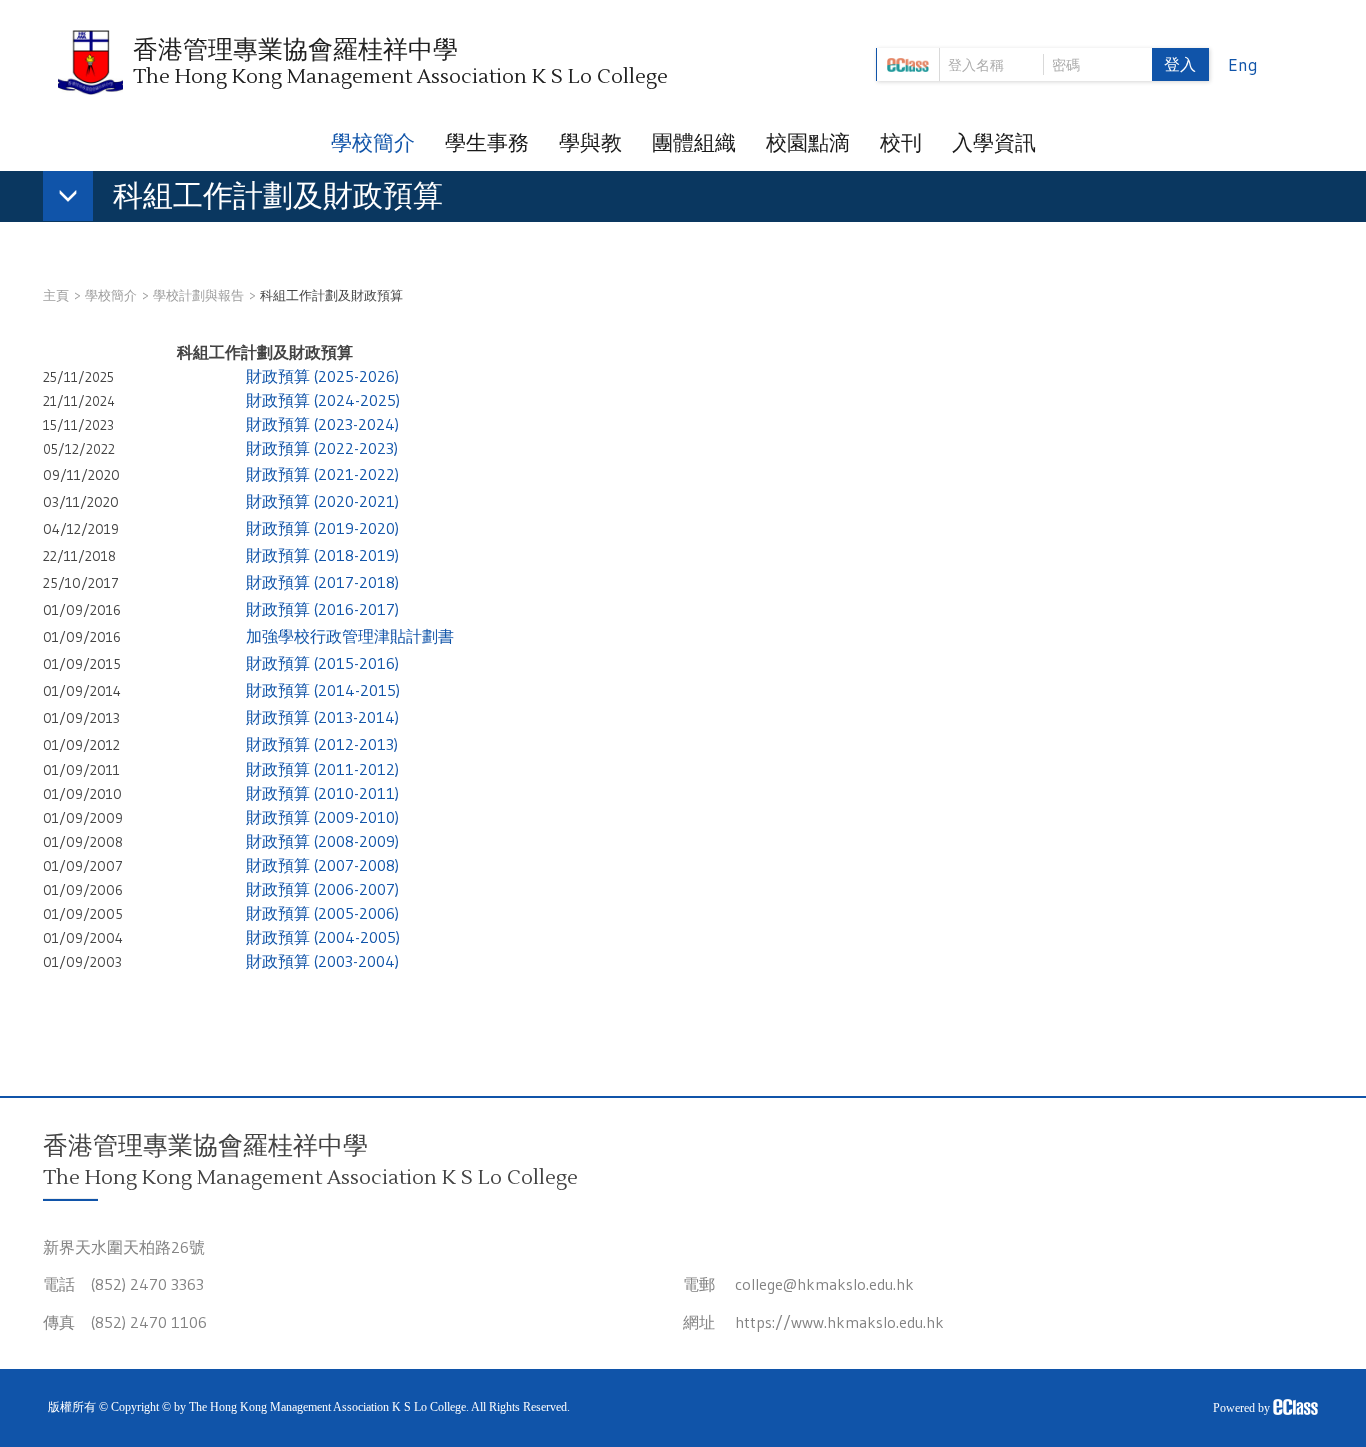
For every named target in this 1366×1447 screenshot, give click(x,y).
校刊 (901, 143)
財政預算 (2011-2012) (322, 769)
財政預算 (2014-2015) (323, 690)
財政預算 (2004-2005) (323, 937)
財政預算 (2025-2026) (322, 376)
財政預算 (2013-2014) (322, 717)
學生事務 (487, 143)
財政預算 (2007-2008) (322, 865)
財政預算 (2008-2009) (322, 841)
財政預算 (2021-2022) (322, 474)
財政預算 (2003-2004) (322, 961)
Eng (1243, 65)
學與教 (590, 143)
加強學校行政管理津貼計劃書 (350, 636)
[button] (253, 200)
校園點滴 (808, 143)
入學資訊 (994, 143)
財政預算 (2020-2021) (322, 501)
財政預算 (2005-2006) (322, 913)
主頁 (56, 295)
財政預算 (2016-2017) (322, 609)
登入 (1180, 64)
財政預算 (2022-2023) (322, 448)
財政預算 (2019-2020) (322, 528)
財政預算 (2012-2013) (322, 744)
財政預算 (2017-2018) (322, 582)
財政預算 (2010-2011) (322, 793)
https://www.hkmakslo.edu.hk (839, 1322)
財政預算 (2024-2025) (323, 400)
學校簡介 (373, 143)
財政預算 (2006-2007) (322, 889)
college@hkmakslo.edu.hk (824, 1284)
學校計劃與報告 (198, 295)
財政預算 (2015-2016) (322, 663)
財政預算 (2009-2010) (322, 817)
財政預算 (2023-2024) (322, 424)
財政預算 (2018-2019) (322, 555)
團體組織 (694, 143)
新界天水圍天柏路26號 (124, 1247)
